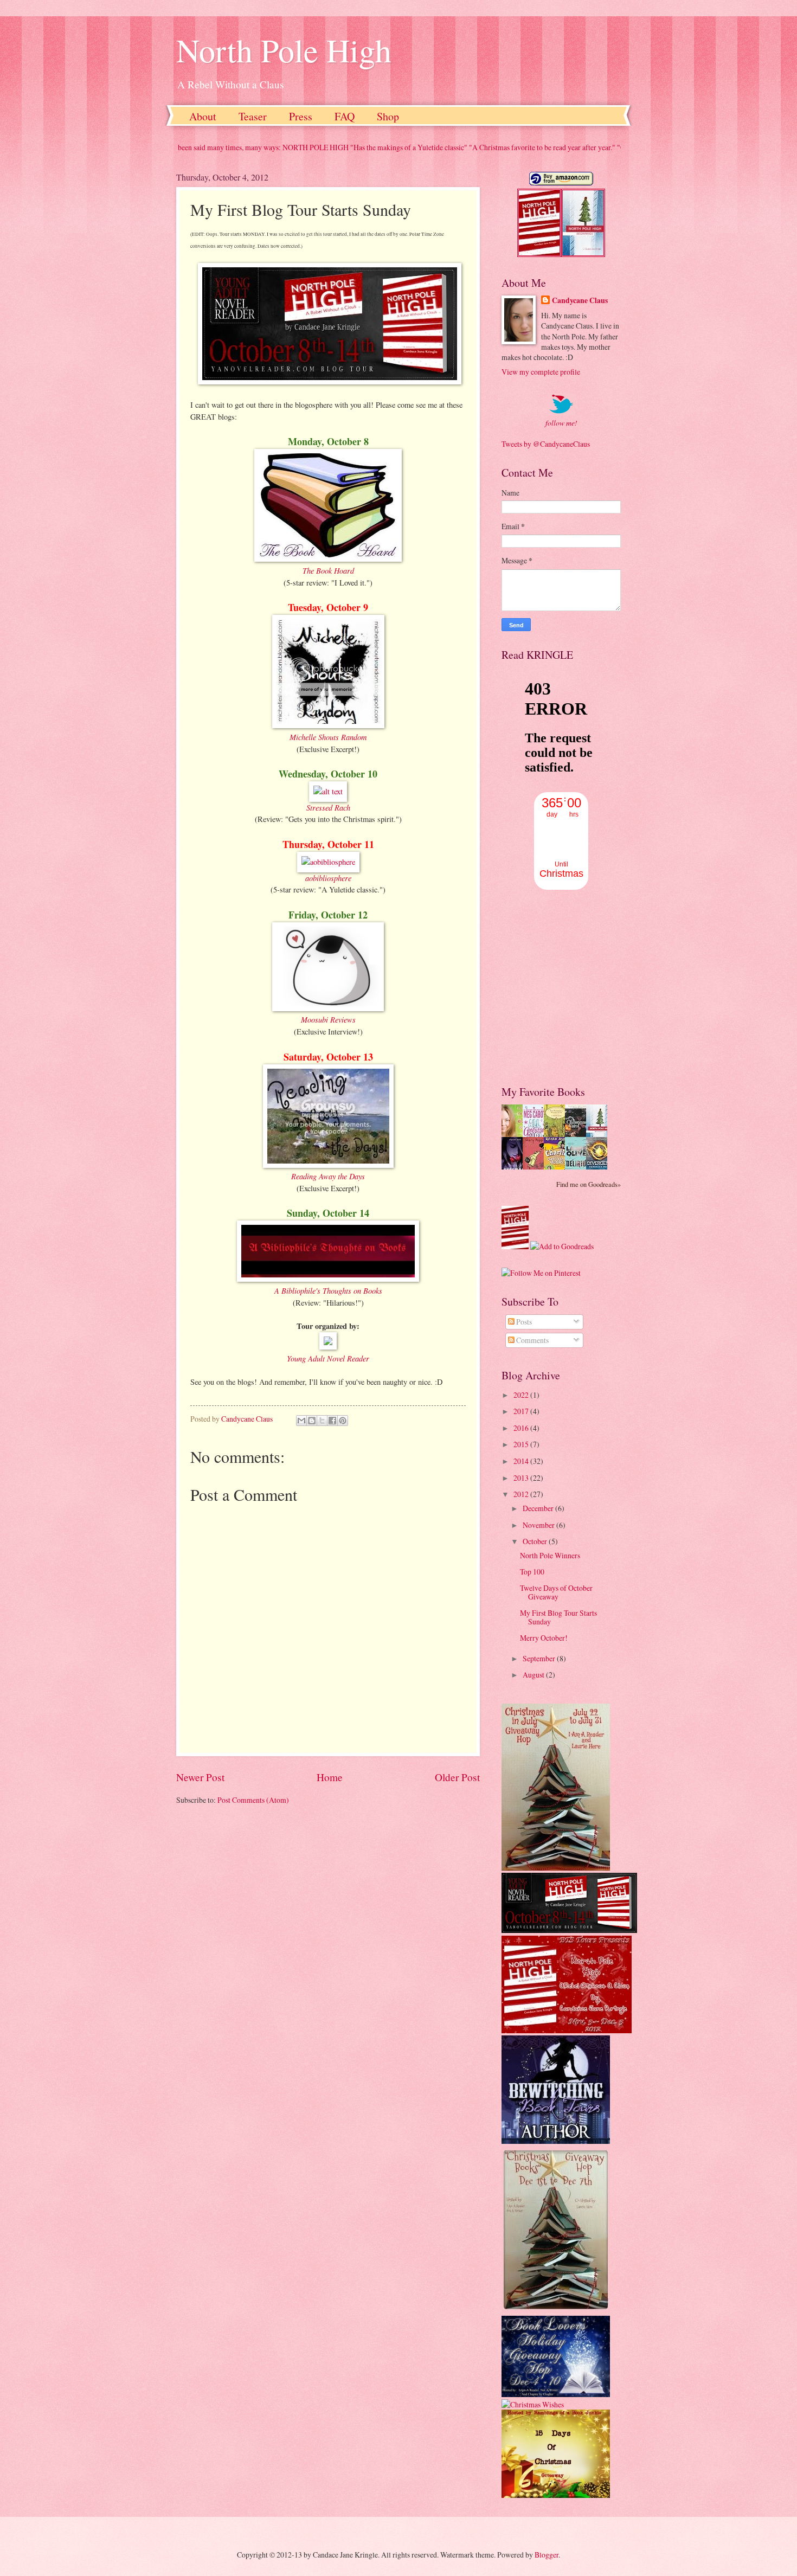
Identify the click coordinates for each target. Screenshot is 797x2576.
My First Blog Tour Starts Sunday (558, 1617)
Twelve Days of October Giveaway (556, 1592)
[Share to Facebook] (332, 1421)
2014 (522, 1461)
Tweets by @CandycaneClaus (546, 444)
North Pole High (284, 50)
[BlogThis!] (312, 1421)
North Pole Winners (550, 1555)
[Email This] (301, 1421)
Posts (523, 1322)
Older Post (457, 1777)
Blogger (547, 2555)
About (203, 116)
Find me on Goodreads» (589, 1184)
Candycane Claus (580, 301)
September (540, 1658)
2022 (522, 1395)
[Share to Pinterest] (343, 1421)
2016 (522, 1428)
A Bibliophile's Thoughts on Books (328, 1290)
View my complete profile (541, 372)
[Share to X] (322, 1421)
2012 (522, 1494)
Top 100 (532, 1572)
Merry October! (544, 1638)
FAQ (345, 116)
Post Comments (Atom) (253, 1800)
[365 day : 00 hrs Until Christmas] (561, 887)
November (539, 1525)
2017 (522, 1411)
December (539, 1508)
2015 (522, 1444)
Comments (532, 1340)
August (534, 1675)
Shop (388, 116)
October (536, 1541)
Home (330, 1777)
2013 (522, 1478)
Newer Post (200, 1777)
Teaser (253, 116)
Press (301, 116)
